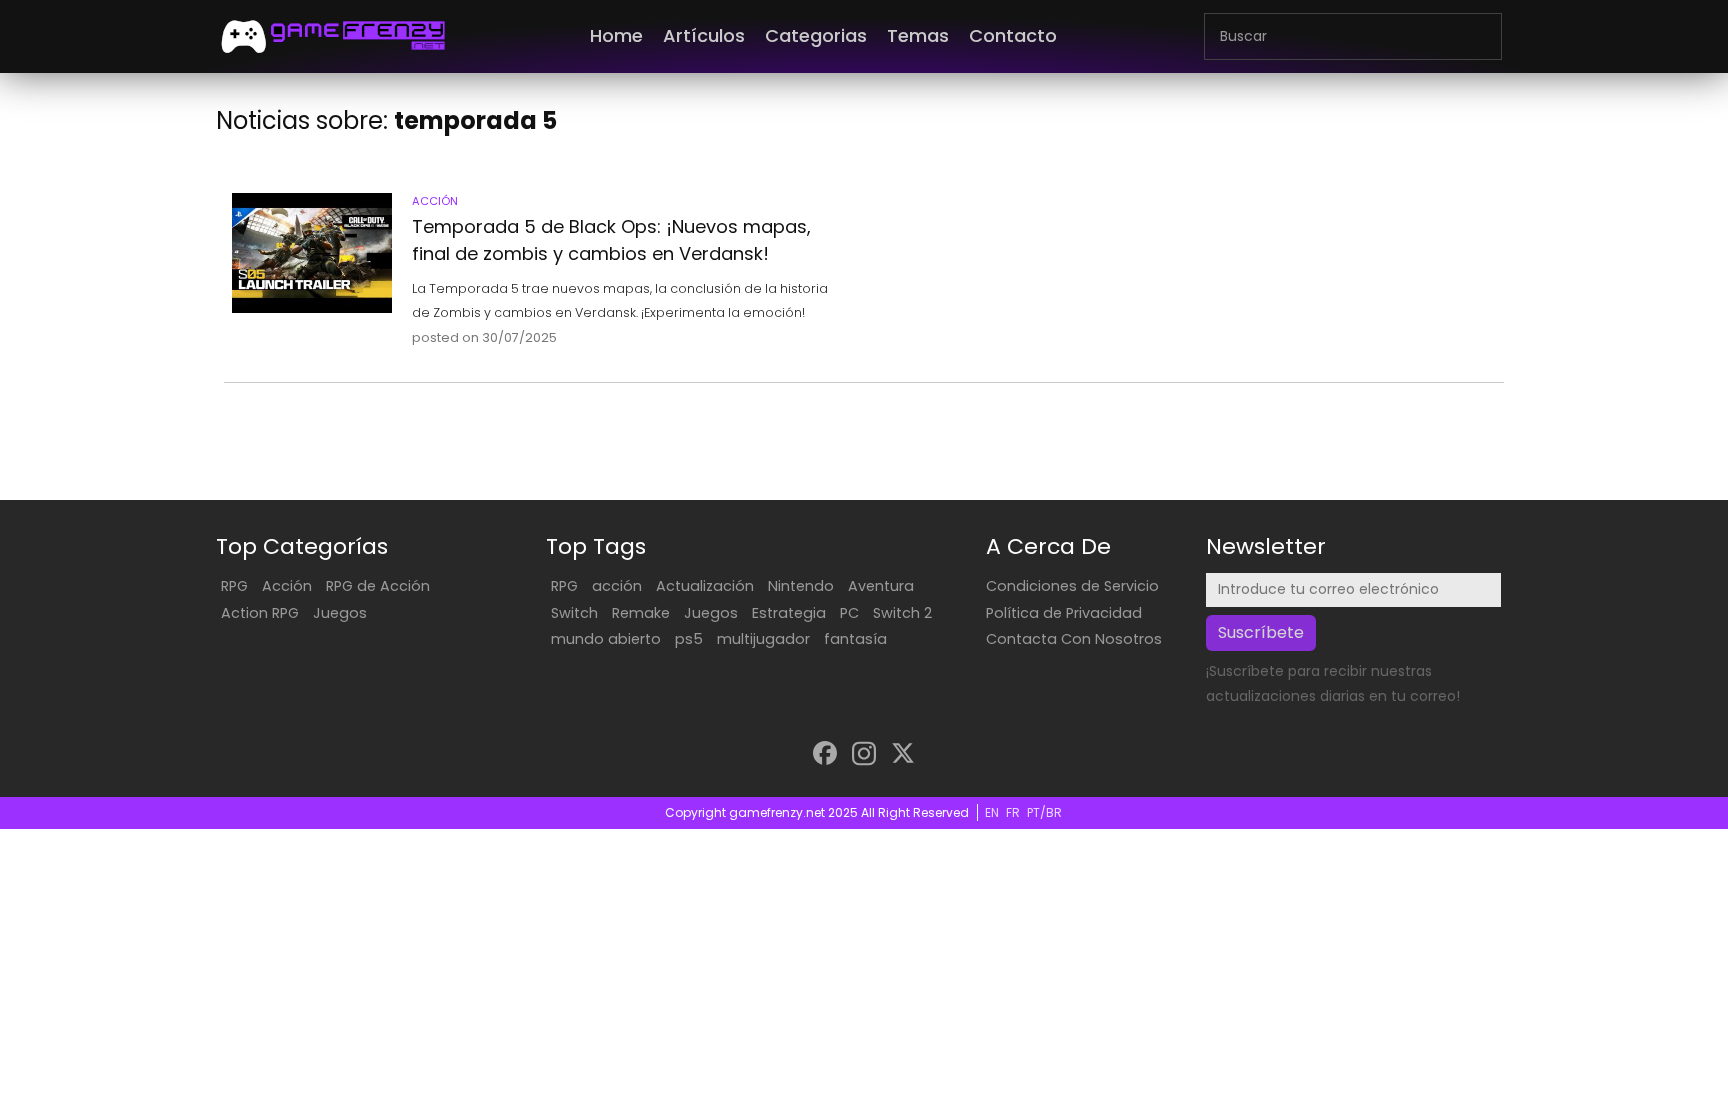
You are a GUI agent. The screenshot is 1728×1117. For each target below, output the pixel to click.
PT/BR (1044, 812)
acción (617, 586)
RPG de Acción (378, 586)
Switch (574, 613)
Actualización (705, 586)
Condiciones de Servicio (1072, 586)
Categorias (816, 35)
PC (849, 613)
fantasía (855, 639)
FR (1013, 812)
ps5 (689, 639)
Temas (918, 35)
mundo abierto (606, 639)
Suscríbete (1261, 632)
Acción (287, 586)
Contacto (1013, 35)
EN (992, 812)
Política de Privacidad (1064, 613)
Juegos (340, 613)
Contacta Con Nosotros (1074, 639)
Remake (641, 613)
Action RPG (260, 613)
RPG (234, 586)
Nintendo (801, 586)
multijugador (763, 639)
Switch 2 (902, 613)
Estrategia (789, 613)
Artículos (704, 35)
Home (616, 35)
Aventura (881, 586)
